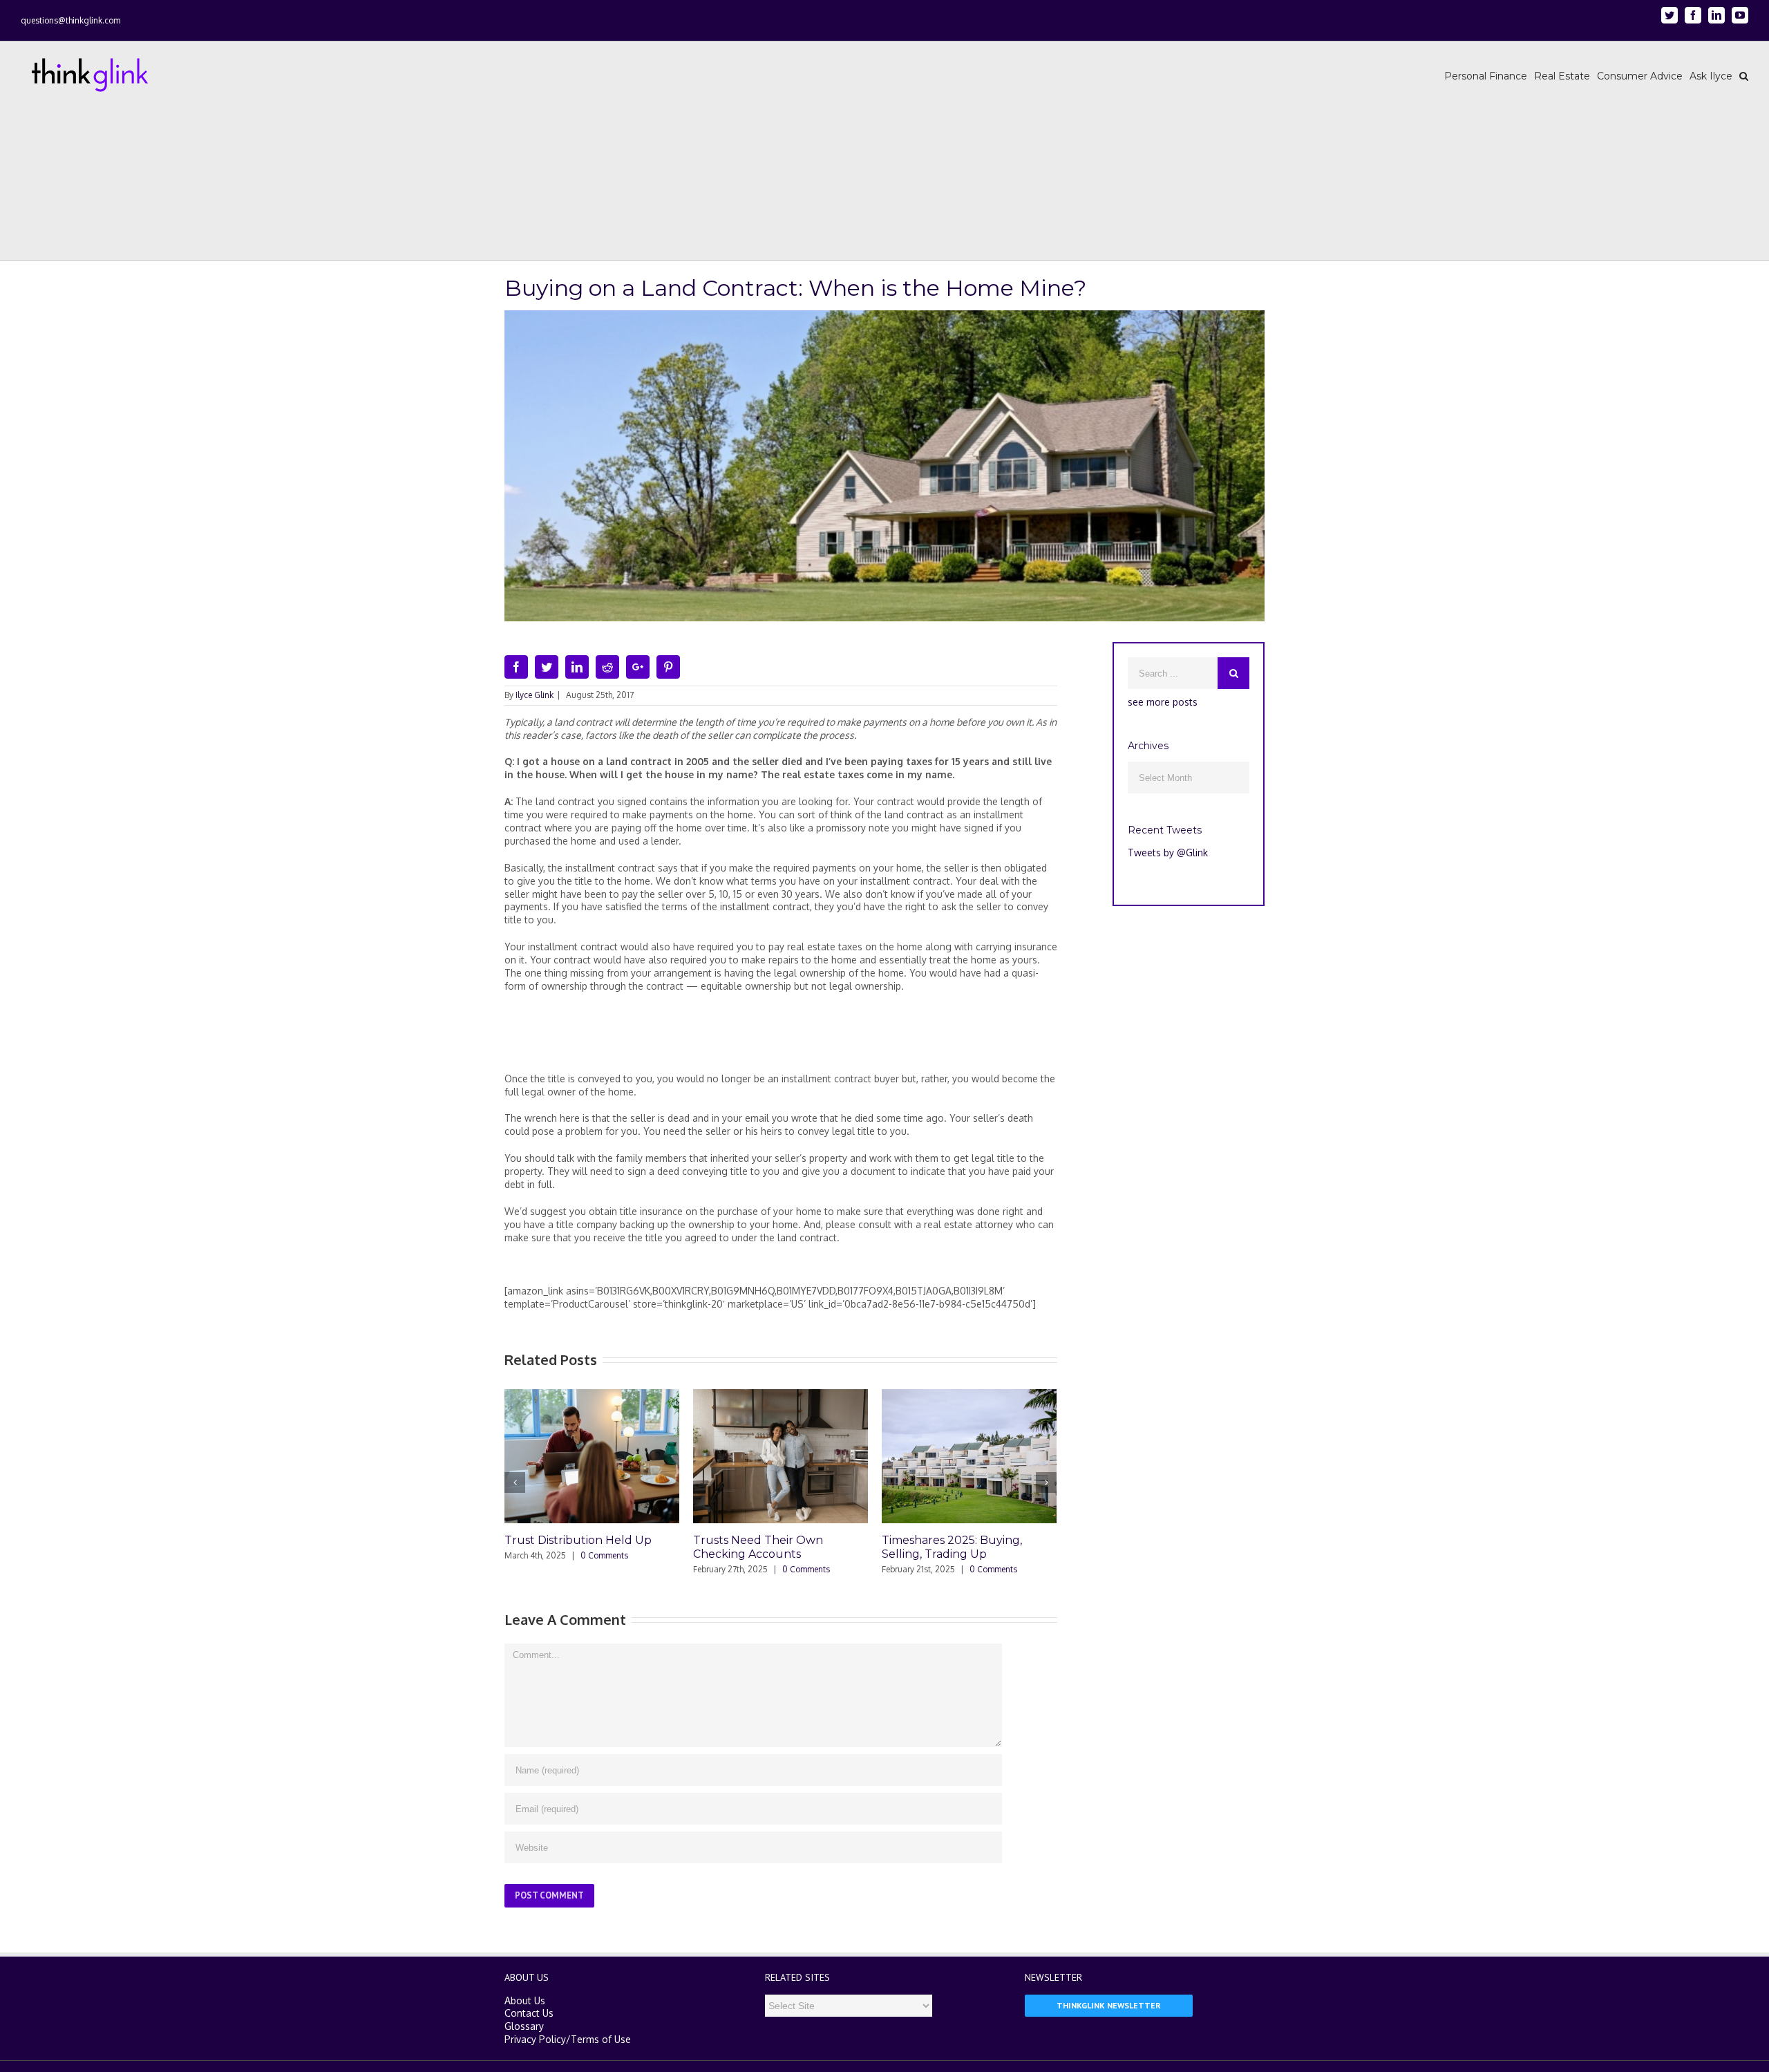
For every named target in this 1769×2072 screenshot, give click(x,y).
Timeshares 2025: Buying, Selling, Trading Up (952, 1547)
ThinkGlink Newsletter (1109, 2005)
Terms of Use (601, 2039)
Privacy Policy (535, 2039)
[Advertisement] (781, 1038)
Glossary (524, 2026)
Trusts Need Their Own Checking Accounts (758, 1547)
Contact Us (529, 2013)
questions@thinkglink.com (70, 20)
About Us (525, 2000)
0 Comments (604, 1555)
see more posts (1163, 702)
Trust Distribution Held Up (578, 1540)
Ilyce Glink (535, 695)
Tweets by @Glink (1168, 853)
